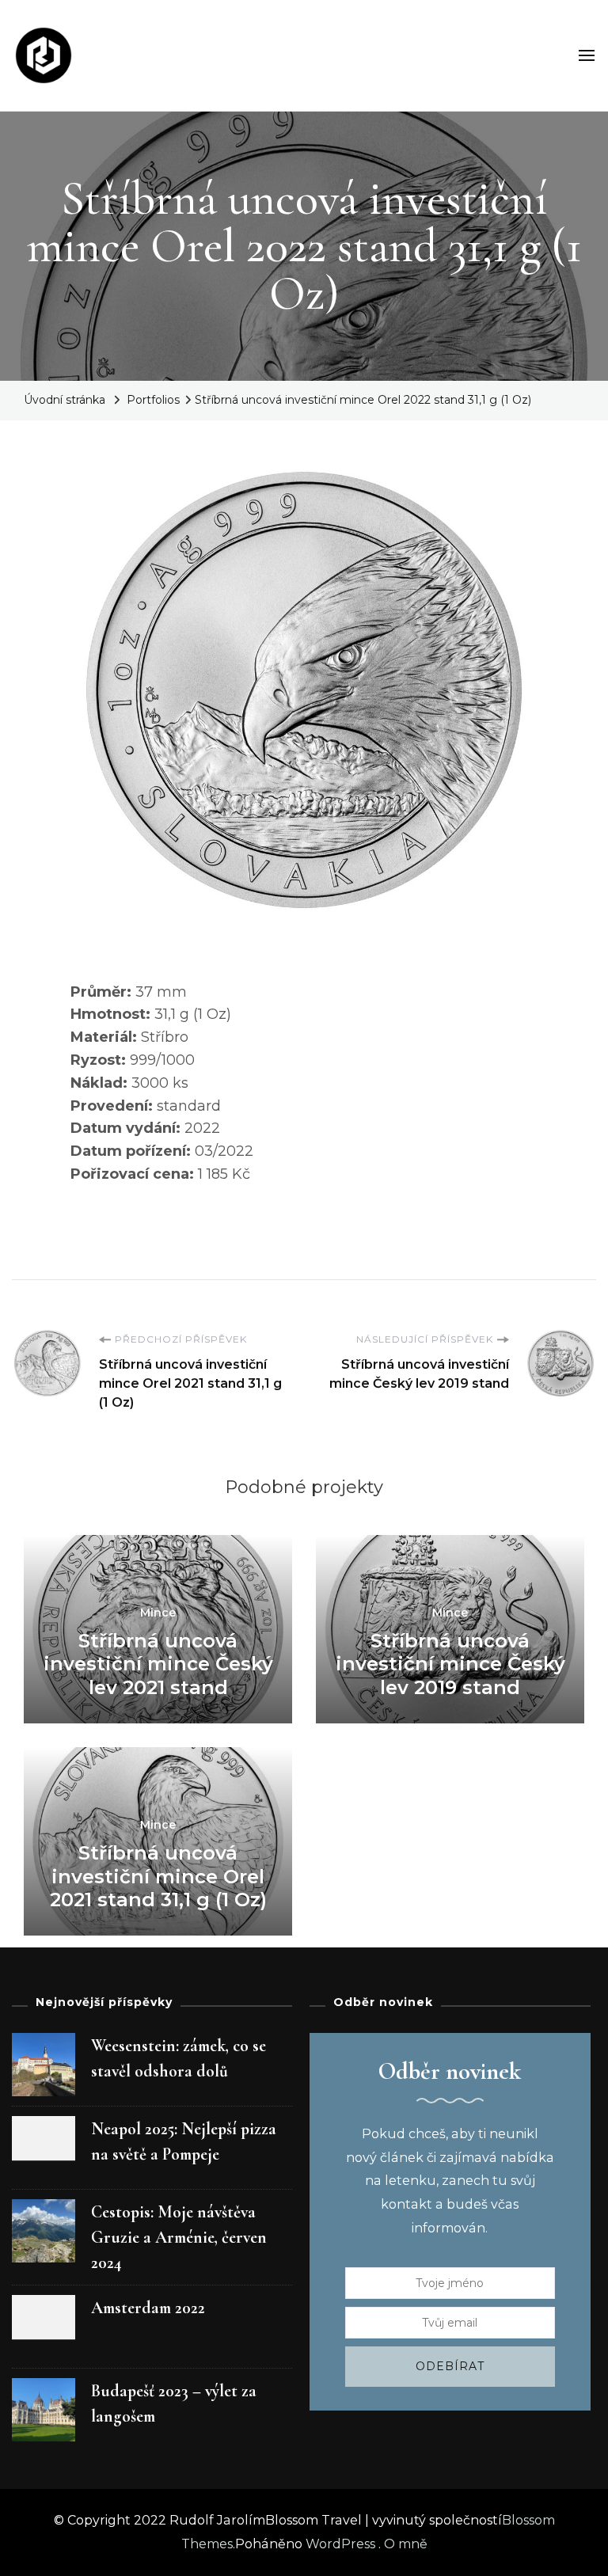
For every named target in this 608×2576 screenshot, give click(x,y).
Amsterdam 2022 (148, 2308)
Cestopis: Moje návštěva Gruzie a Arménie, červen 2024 (179, 2237)
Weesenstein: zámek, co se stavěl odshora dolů (179, 2058)
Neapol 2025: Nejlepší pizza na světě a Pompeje (184, 2141)
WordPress (340, 2544)
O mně (406, 2544)
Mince (158, 1613)
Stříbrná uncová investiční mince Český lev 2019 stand (450, 1664)
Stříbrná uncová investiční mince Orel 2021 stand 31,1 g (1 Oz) (158, 1876)
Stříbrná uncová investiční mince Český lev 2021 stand (158, 1664)
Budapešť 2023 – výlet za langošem (174, 2403)
